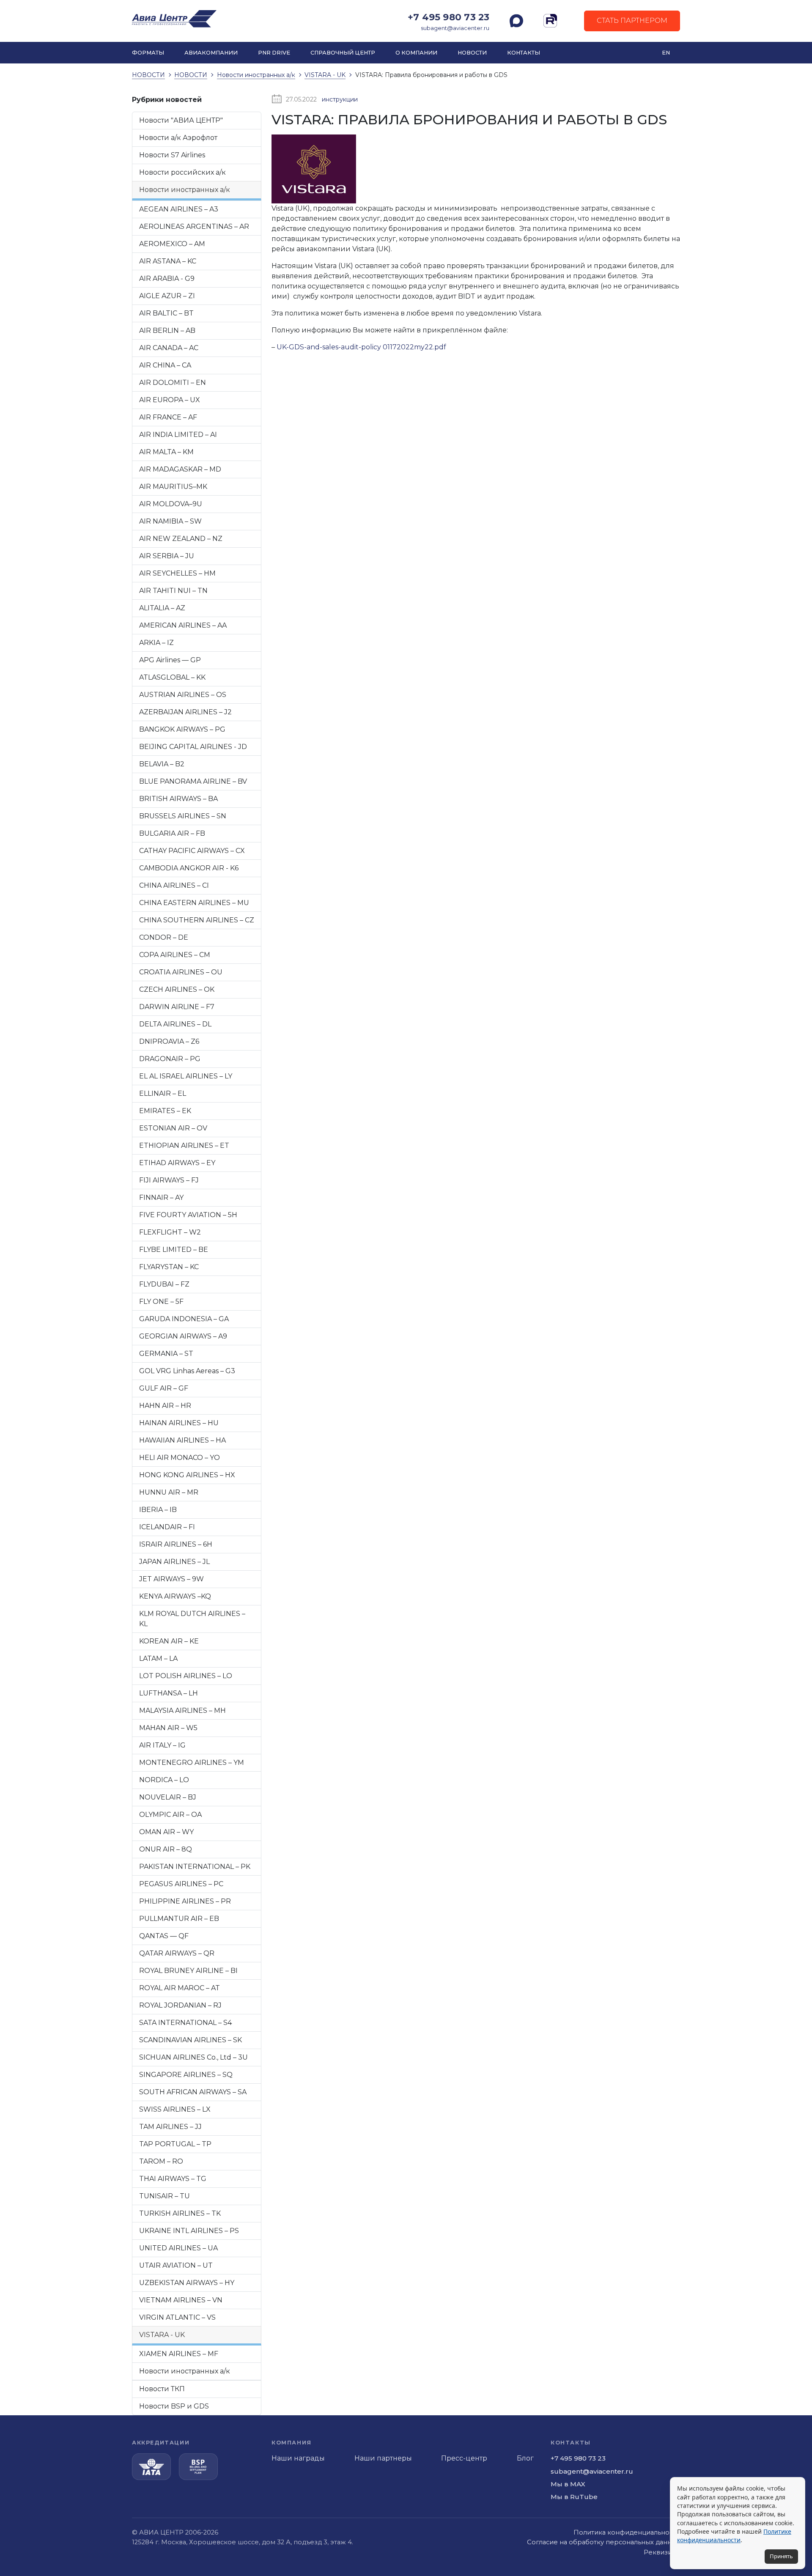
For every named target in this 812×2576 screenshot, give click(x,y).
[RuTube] (550, 21)
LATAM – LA (158, 1658)
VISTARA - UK (162, 2335)
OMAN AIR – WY (166, 1832)
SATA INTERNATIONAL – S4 (185, 2023)
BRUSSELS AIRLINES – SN (183, 816)
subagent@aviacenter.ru (455, 28)
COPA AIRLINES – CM (175, 955)
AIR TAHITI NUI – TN (173, 591)
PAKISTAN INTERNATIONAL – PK (195, 1867)
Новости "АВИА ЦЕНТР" (181, 120)
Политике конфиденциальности (734, 2536)
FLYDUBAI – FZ (164, 1284)
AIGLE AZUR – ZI (167, 296)
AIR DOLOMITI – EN (173, 383)
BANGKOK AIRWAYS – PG (182, 729)
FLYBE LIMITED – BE (174, 1250)
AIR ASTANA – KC (168, 261)
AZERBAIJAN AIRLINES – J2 (185, 712)
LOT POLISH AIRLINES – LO (186, 1676)
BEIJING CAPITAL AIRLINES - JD (193, 747)
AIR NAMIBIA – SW (170, 521)
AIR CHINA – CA (165, 365)
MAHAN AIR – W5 (168, 1728)
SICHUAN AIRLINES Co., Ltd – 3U (193, 2057)
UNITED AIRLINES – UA (178, 2248)
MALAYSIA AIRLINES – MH (182, 1710)
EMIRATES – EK (165, 1111)
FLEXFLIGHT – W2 (170, 1232)
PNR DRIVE (274, 53)
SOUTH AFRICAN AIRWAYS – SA (193, 2092)
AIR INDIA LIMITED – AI (178, 435)
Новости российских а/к (182, 172)
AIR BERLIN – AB (167, 331)
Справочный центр (343, 53)
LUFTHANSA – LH (169, 1693)
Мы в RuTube (574, 2497)
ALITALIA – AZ (162, 608)
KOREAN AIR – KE (169, 1641)
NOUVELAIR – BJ (168, 1797)
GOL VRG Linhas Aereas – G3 (187, 1371)
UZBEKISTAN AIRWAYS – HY (187, 2283)
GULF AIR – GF (164, 1388)
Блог (525, 2458)
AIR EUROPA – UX (170, 400)
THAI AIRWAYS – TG (173, 2179)
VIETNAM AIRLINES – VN (181, 2300)
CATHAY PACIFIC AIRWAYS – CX (192, 851)
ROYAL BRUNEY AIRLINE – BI (188, 1971)
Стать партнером (632, 21)
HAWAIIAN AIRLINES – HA (182, 1440)
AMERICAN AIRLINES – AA (183, 625)
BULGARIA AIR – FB (172, 833)
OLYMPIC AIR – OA (170, 1815)
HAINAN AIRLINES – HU (179, 1423)
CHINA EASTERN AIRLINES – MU (194, 903)
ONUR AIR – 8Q (166, 1849)
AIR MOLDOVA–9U (171, 504)
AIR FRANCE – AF (168, 417)
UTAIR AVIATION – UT (176, 2265)
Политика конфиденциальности (627, 2532)
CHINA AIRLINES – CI (174, 885)
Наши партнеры (383, 2458)
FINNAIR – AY (161, 1197)
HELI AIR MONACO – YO (180, 1458)
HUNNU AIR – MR (169, 1492)
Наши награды (298, 2458)
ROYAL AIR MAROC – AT (180, 1988)
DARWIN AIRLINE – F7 (177, 1007)
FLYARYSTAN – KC (169, 1267)
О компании (416, 53)
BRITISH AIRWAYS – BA (178, 799)
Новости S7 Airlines (172, 155)
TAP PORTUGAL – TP (175, 2144)
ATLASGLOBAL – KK (172, 677)
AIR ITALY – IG (162, 1745)
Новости (472, 53)
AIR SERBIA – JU (167, 556)
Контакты (524, 53)
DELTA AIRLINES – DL (175, 1024)
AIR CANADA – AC (169, 348)
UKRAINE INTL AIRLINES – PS (189, 2231)
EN (666, 53)
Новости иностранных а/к (185, 190)
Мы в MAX (568, 2484)
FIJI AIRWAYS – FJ (169, 1180)
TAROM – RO (161, 2161)
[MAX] (516, 21)
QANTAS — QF (164, 1936)
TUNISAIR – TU (165, 2196)
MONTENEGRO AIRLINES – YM (192, 1763)
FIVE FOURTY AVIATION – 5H (188, 1215)
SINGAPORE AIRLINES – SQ (186, 2075)
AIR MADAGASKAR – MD (180, 469)
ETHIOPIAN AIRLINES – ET (184, 1145)
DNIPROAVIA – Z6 (169, 1041)
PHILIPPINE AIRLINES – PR (185, 1901)
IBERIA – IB (158, 1510)
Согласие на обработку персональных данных (604, 2542)
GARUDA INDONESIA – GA (184, 1319)
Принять (781, 2556)
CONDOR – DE (164, 937)
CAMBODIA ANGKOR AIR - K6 (189, 868)
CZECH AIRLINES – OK (177, 989)
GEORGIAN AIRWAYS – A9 (183, 1336)
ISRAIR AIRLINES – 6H (176, 1544)
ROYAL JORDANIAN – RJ (180, 2005)
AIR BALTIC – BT (166, 313)
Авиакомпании (211, 53)
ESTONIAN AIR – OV (173, 1128)
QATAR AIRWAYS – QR (177, 1953)
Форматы (148, 53)
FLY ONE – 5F (161, 1302)
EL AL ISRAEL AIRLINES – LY (186, 1076)
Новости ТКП (162, 2389)
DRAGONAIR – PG (170, 1059)
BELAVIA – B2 (162, 764)
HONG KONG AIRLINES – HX (187, 1475)
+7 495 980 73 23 (449, 17)
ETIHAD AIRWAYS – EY (177, 1163)
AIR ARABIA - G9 (167, 278)
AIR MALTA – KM (166, 452)
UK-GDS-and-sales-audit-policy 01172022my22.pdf (361, 347)
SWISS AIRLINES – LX (175, 2109)
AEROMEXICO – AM (172, 244)
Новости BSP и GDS (174, 2406)
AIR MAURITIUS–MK (173, 487)
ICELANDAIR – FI (167, 1527)
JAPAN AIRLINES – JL (174, 1562)
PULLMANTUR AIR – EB (179, 1919)
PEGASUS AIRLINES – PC (181, 1884)
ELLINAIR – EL (163, 1093)
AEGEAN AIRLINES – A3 (179, 209)
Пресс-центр (464, 2458)
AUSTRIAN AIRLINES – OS (183, 695)
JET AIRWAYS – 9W (171, 1579)
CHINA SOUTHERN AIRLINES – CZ (197, 920)
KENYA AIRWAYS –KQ (175, 1596)
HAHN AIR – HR (165, 1406)
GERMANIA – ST (166, 1354)
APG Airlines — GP (170, 660)
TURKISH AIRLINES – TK (180, 2213)
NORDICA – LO (164, 1780)
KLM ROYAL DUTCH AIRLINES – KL (192, 1619)
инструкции (340, 99)
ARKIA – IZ (156, 643)
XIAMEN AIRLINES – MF (179, 2354)
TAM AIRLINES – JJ (170, 2127)
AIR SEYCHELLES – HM (177, 573)
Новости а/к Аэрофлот (178, 138)
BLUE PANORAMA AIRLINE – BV (193, 781)
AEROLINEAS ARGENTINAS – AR (194, 226)
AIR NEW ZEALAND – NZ (181, 539)
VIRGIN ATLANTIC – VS (177, 2317)
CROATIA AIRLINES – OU (181, 972)
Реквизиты (662, 2552)
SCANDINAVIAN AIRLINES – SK (191, 2040)
